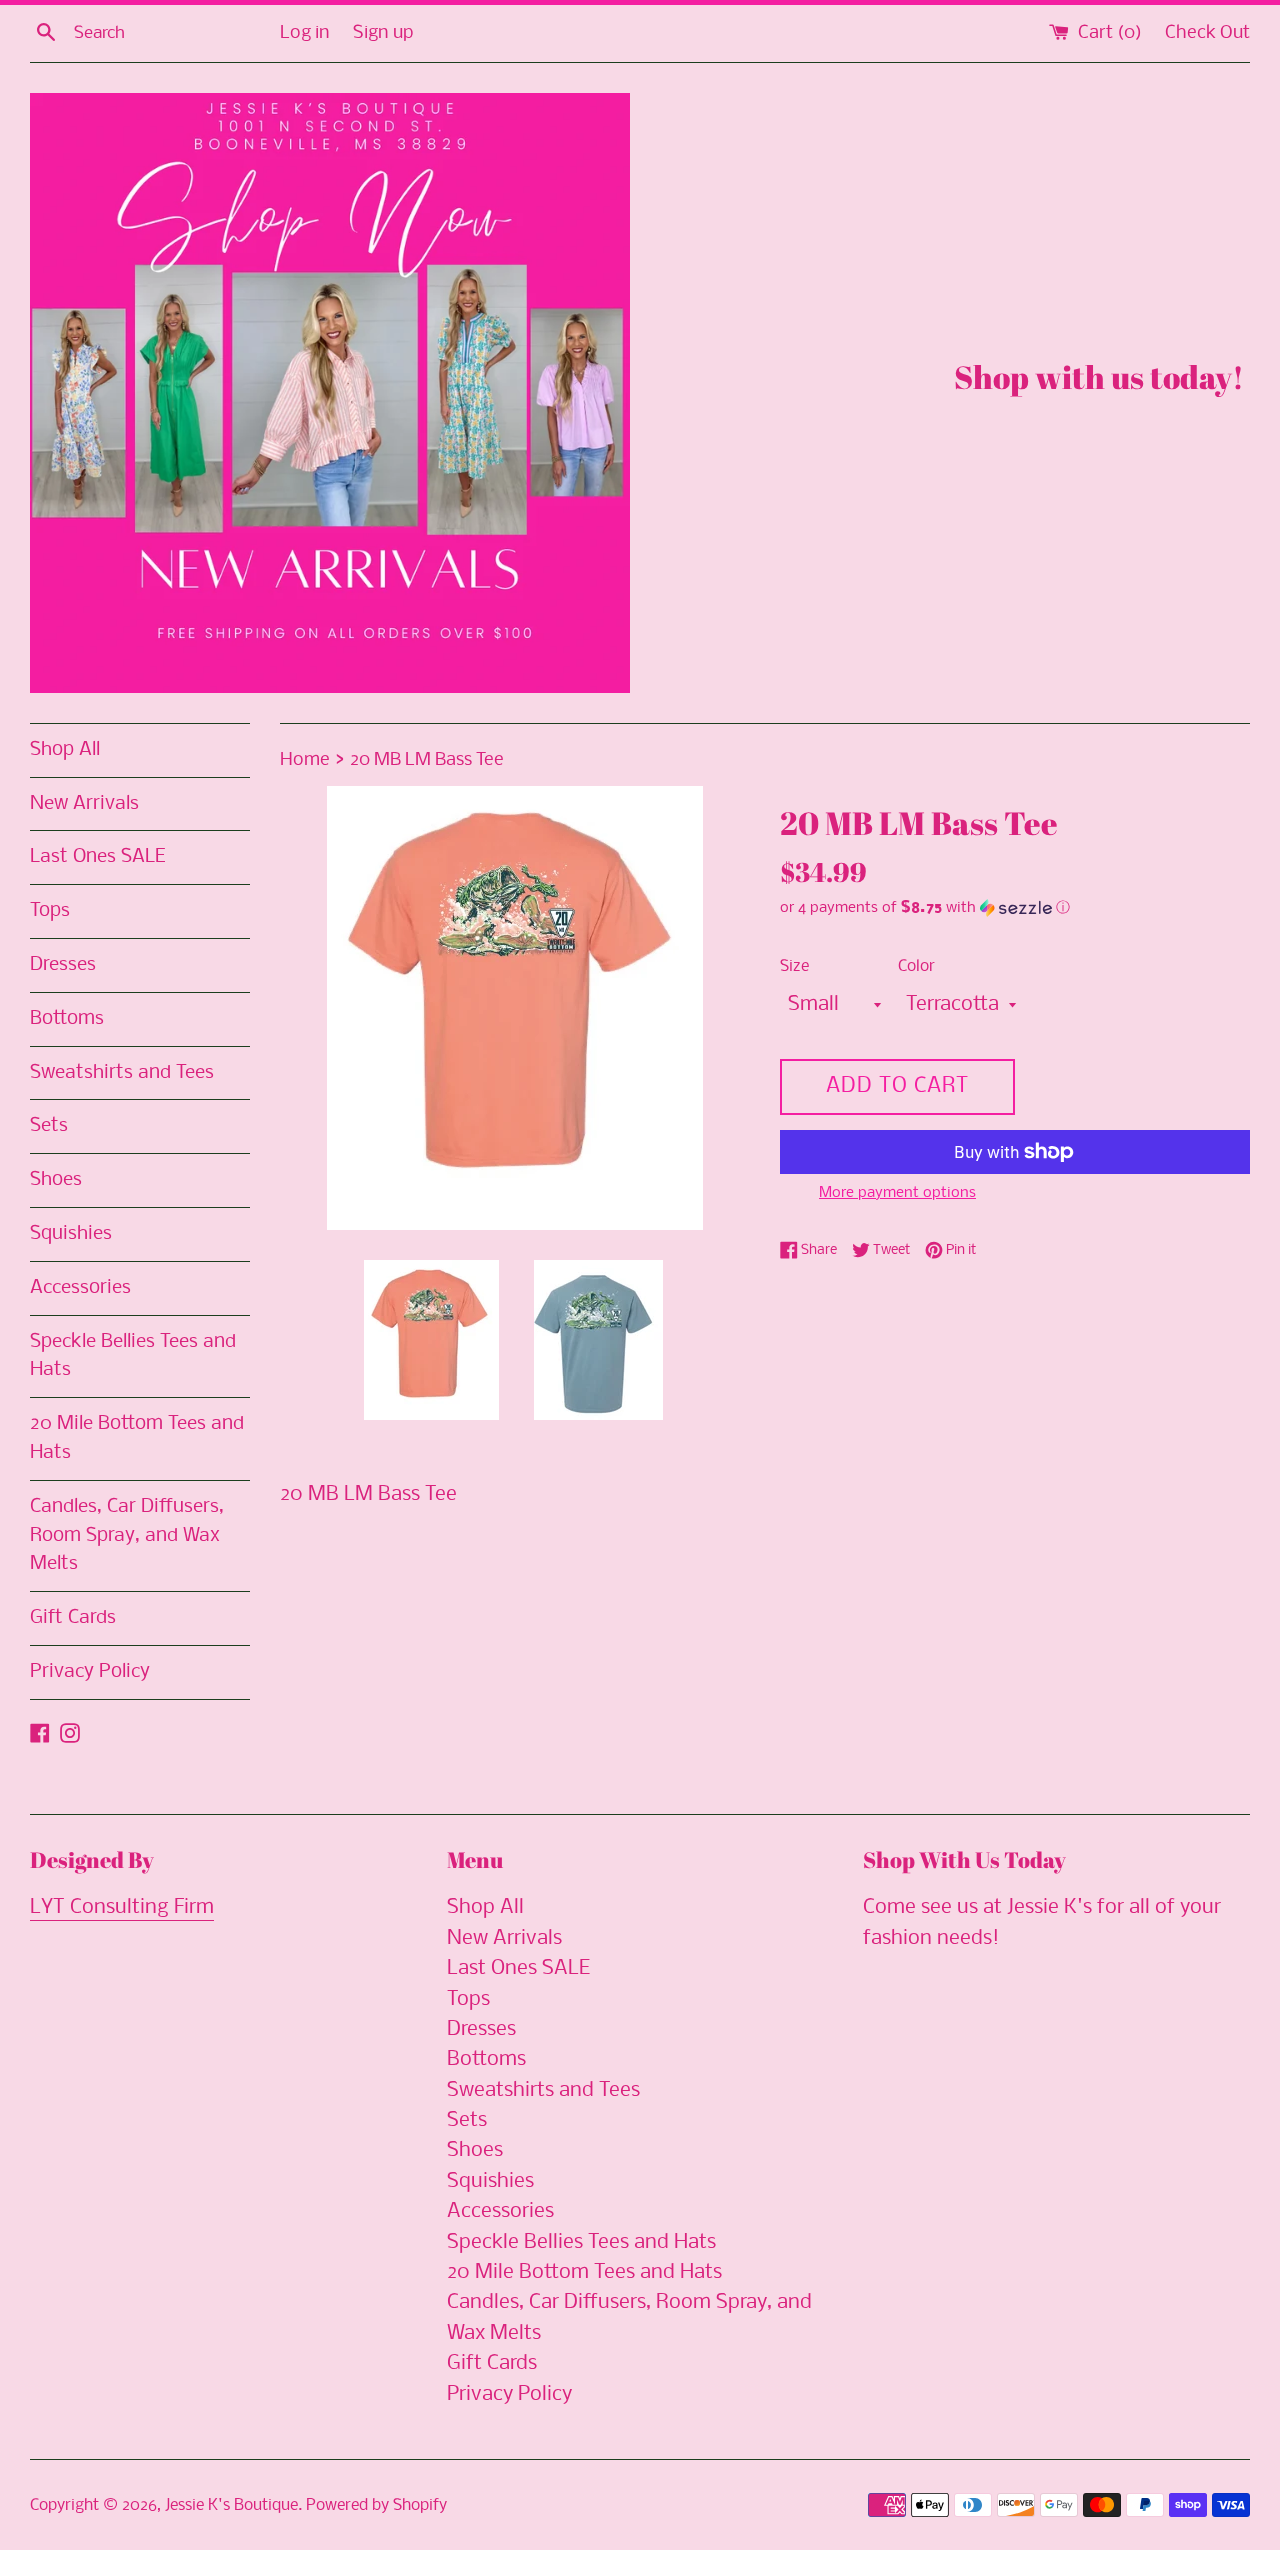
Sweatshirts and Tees (122, 1073)
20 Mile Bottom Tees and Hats (137, 1438)
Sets (49, 1126)
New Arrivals (84, 804)
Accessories (80, 1288)
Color (916, 966)
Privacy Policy (90, 1672)
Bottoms (67, 1019)
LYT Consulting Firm (122, 1907)
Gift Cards (73, 1618)
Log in (305, 33)
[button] (1015, 908)
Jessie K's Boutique (231, 2505)
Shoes (56, 1180)
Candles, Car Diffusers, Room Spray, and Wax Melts (127, 1536)
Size (794, 966)
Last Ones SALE (97, 857)
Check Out (1207, 33)
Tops (50, 911)
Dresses (63, 965)
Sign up (383, 33)
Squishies (71, 1234)
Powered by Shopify (376, 2505)
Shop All (65, 750)
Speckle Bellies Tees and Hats (133, 1356)
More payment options (897, 1193)
